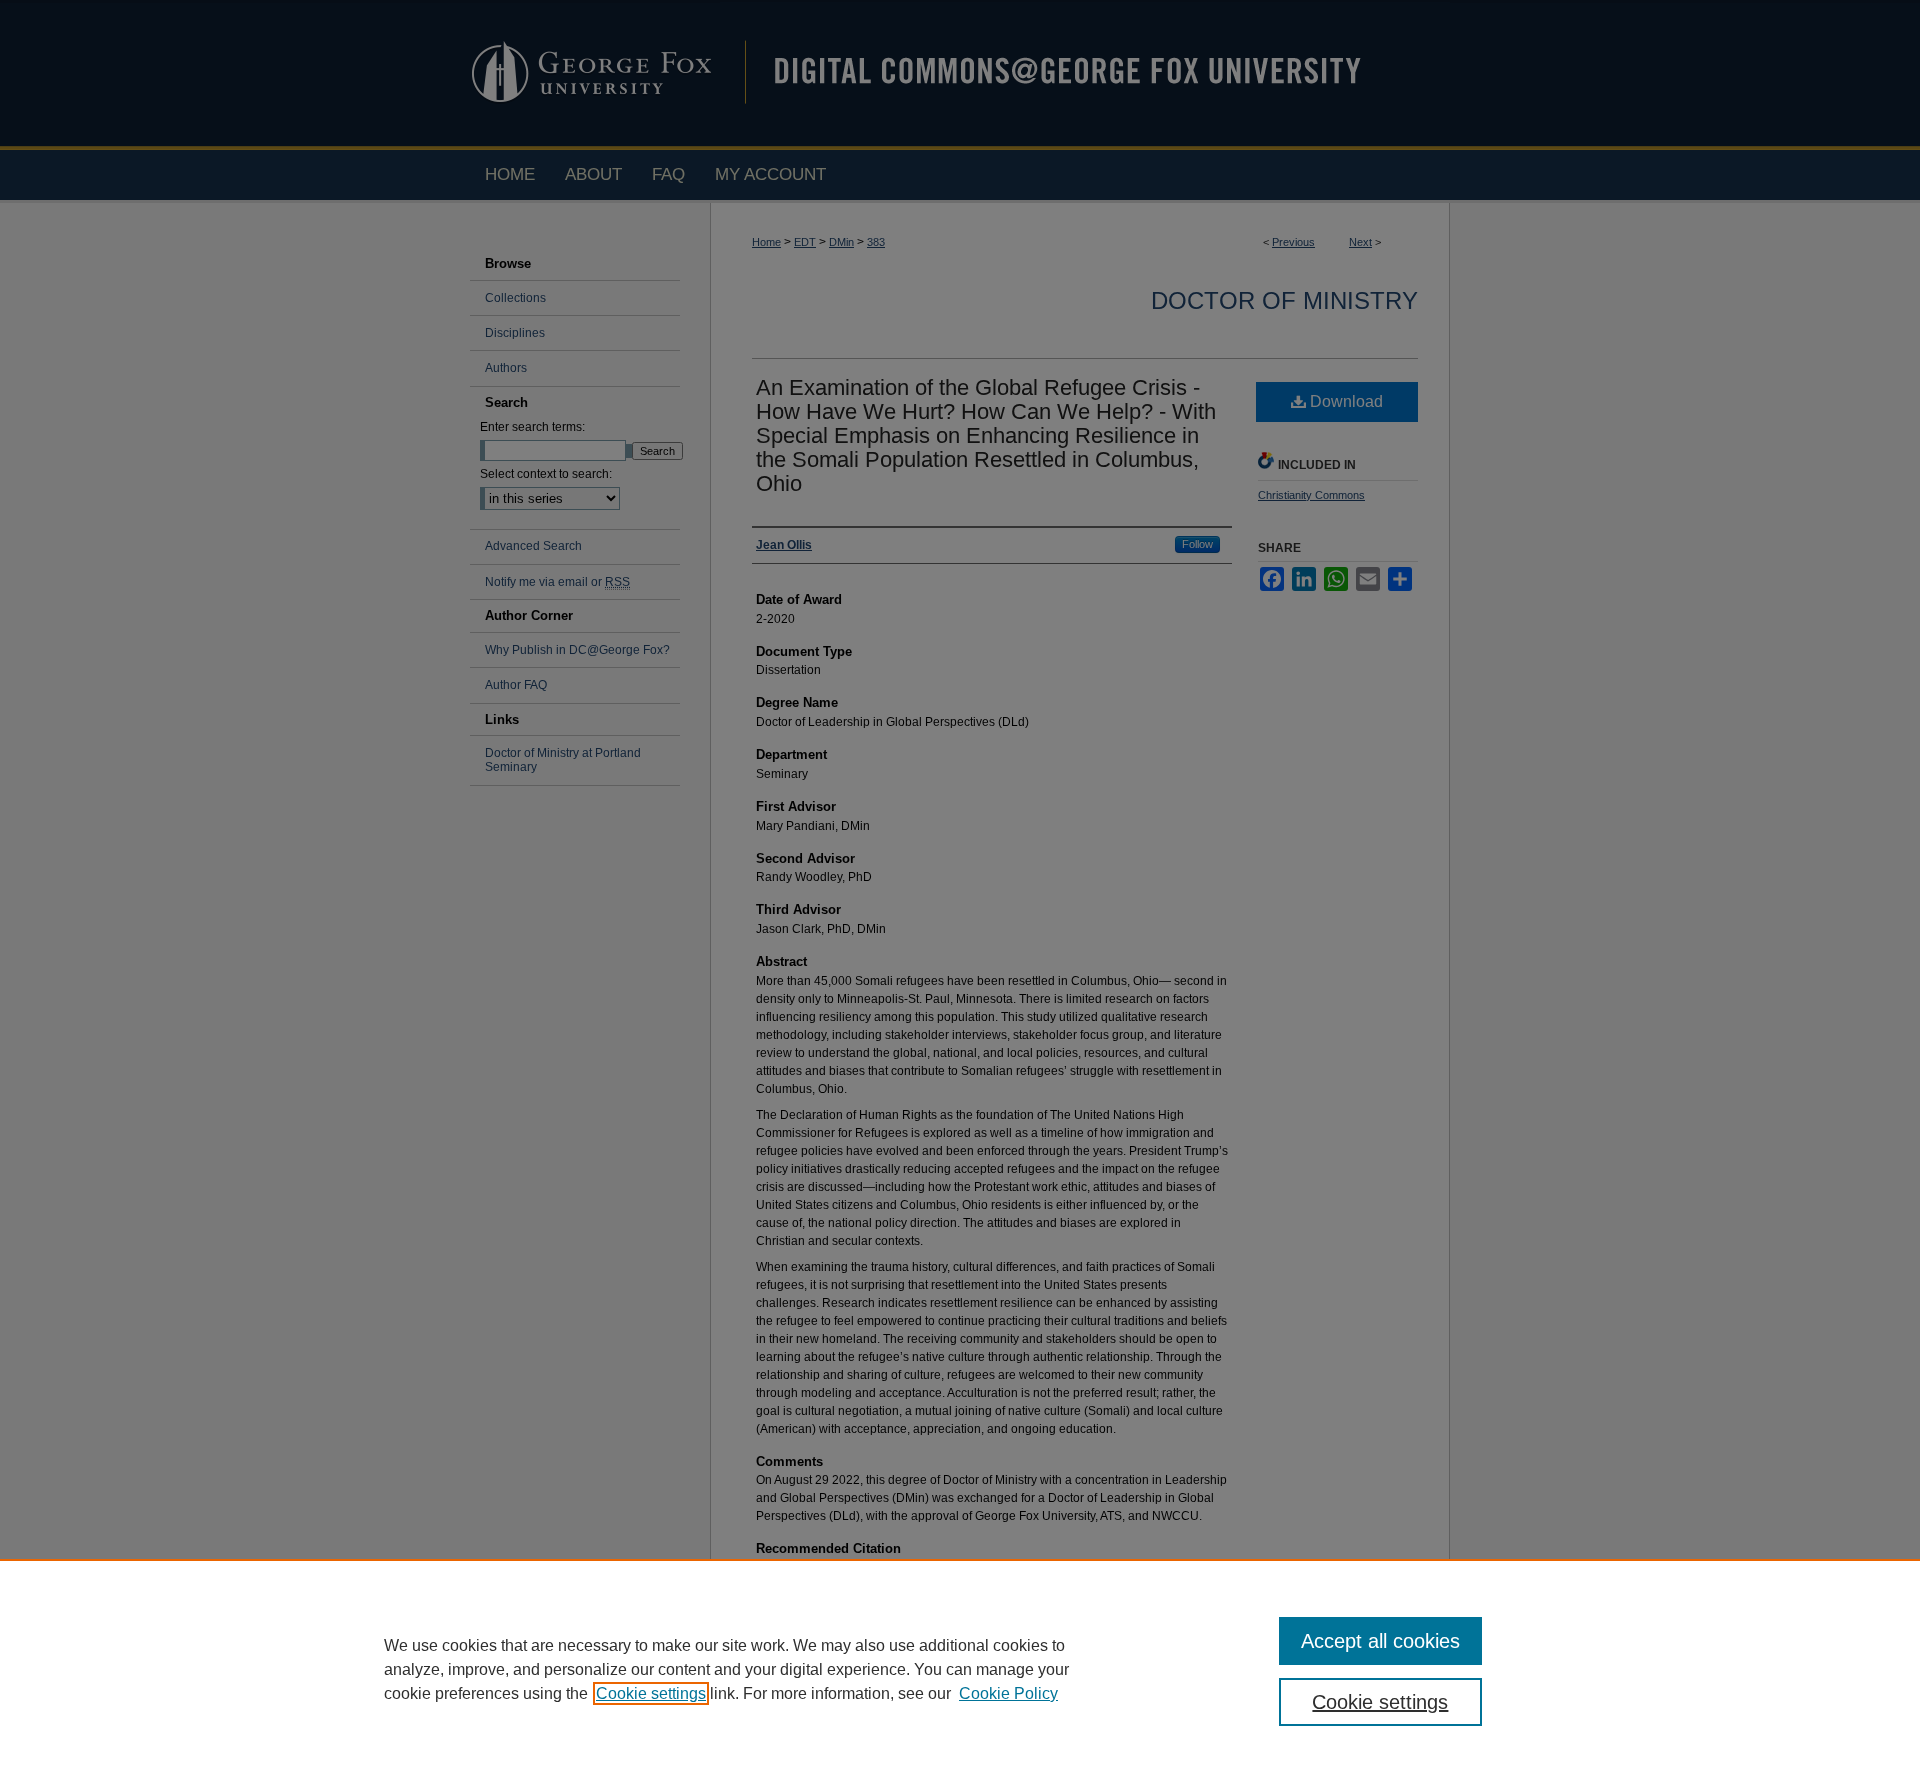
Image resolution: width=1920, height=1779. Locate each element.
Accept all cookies (1380, 1641)
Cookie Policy (1008, 1693)
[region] (960, 1669)
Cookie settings (651, 1693)
